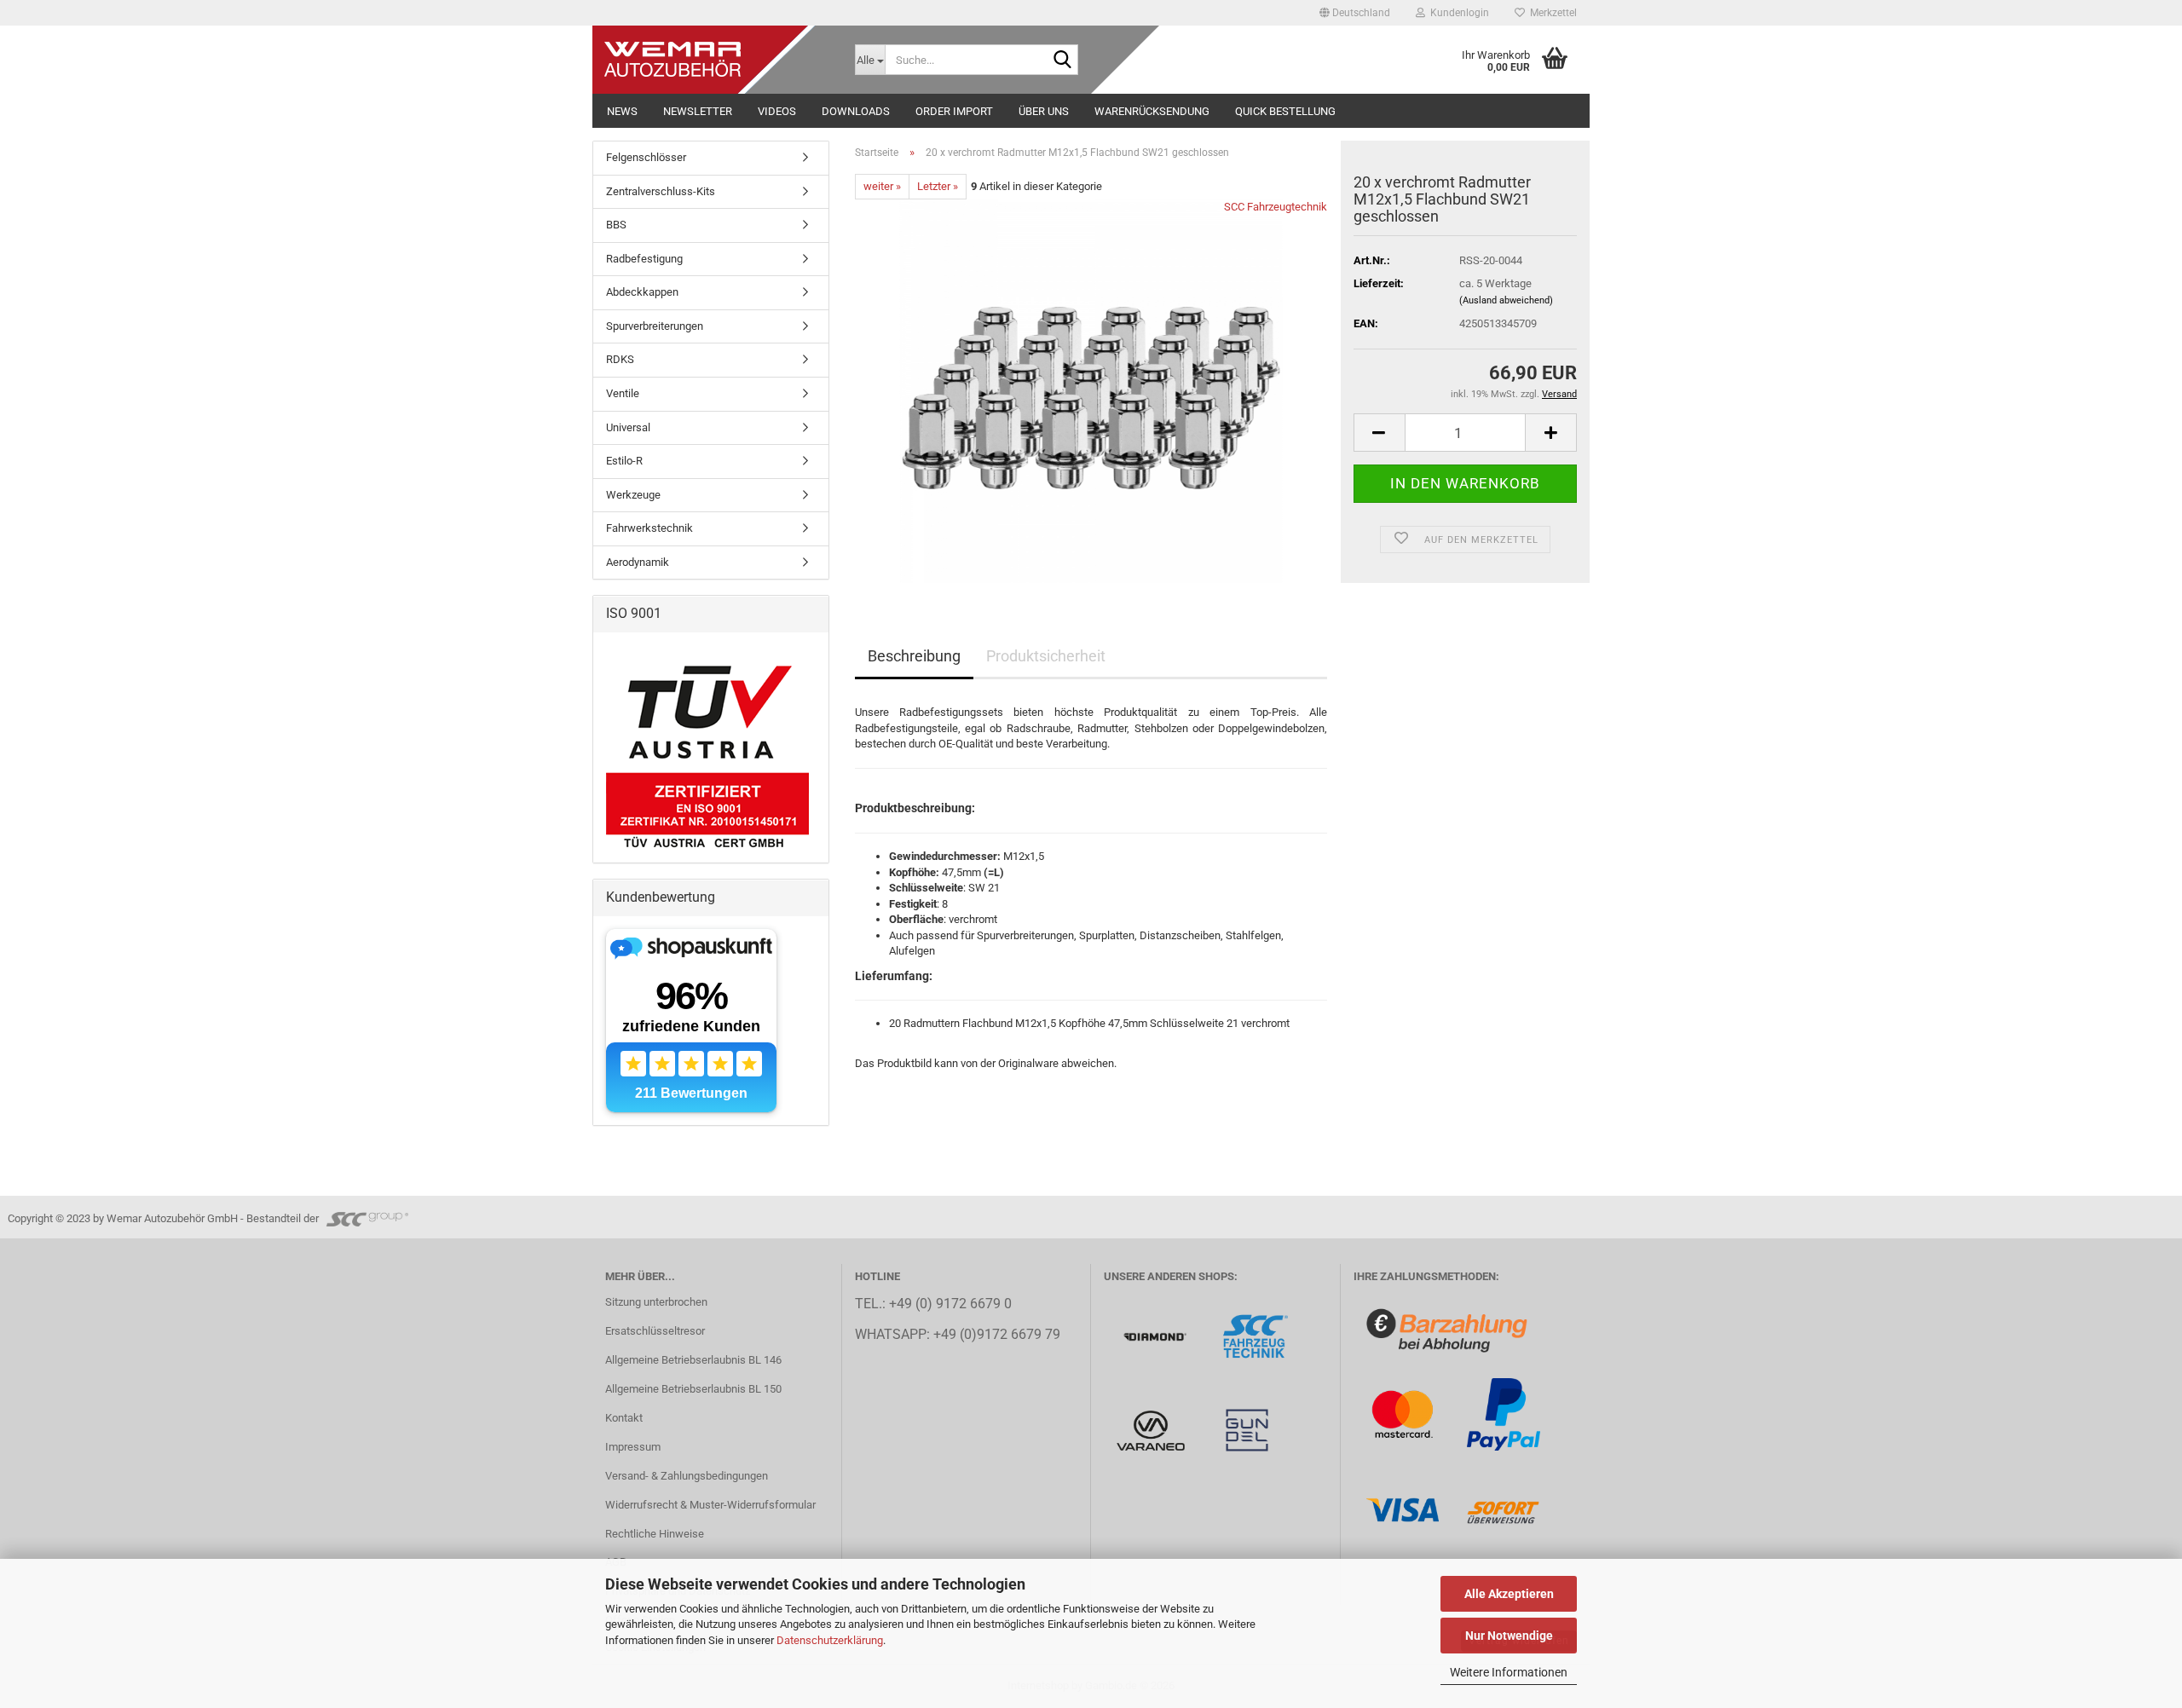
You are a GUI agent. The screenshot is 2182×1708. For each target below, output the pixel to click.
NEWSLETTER (698, 111)
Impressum (633, 1447)
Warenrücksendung (1152, 111)
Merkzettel (1551, 13)
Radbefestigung (644, 259)
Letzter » (938, 186)
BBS (616, 225)
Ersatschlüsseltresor (655, 1331)
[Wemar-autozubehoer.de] (717, 60)
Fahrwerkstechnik (649, 528)
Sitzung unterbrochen (656, 1302)
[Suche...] (1062, 61)
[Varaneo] (1152, 1430)
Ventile (623, 393)
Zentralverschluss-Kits (661, 191)
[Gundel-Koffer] (1247, 1430)
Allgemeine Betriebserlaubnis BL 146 (693, 1360)
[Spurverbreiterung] (1256, 1336)
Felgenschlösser (646, 157)
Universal (628, 427)
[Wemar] (1156, 1336)
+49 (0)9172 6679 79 (997, 1335)
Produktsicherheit (1046, 656)
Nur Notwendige (1509, 1636)
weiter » (882, 186)
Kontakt (624, 1418)
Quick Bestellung (1285, 111)
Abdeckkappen (642, 292)
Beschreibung (914, 656)
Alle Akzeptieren (1509, 1594)
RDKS (620, 359)
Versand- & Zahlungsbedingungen (687, 1476)
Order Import (954, 111)
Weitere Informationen (1509, 1672)
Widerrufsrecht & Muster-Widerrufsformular (710, 1505)
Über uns (1044, 111)
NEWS (622, 111)
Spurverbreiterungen (655, 326)
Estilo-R (624, 461)
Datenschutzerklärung (830, 1640)
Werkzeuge (633, 495)
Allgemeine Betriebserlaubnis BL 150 (693, 1389)
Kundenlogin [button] (1457, 13)
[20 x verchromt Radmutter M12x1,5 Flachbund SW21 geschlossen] (1091, 391)
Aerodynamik (638, 562)
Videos (777, 111)
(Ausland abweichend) (1506, 300)
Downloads (856, 111)
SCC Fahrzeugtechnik (1276, 207)
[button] (1355, 13)
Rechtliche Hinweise (655, 1534)
